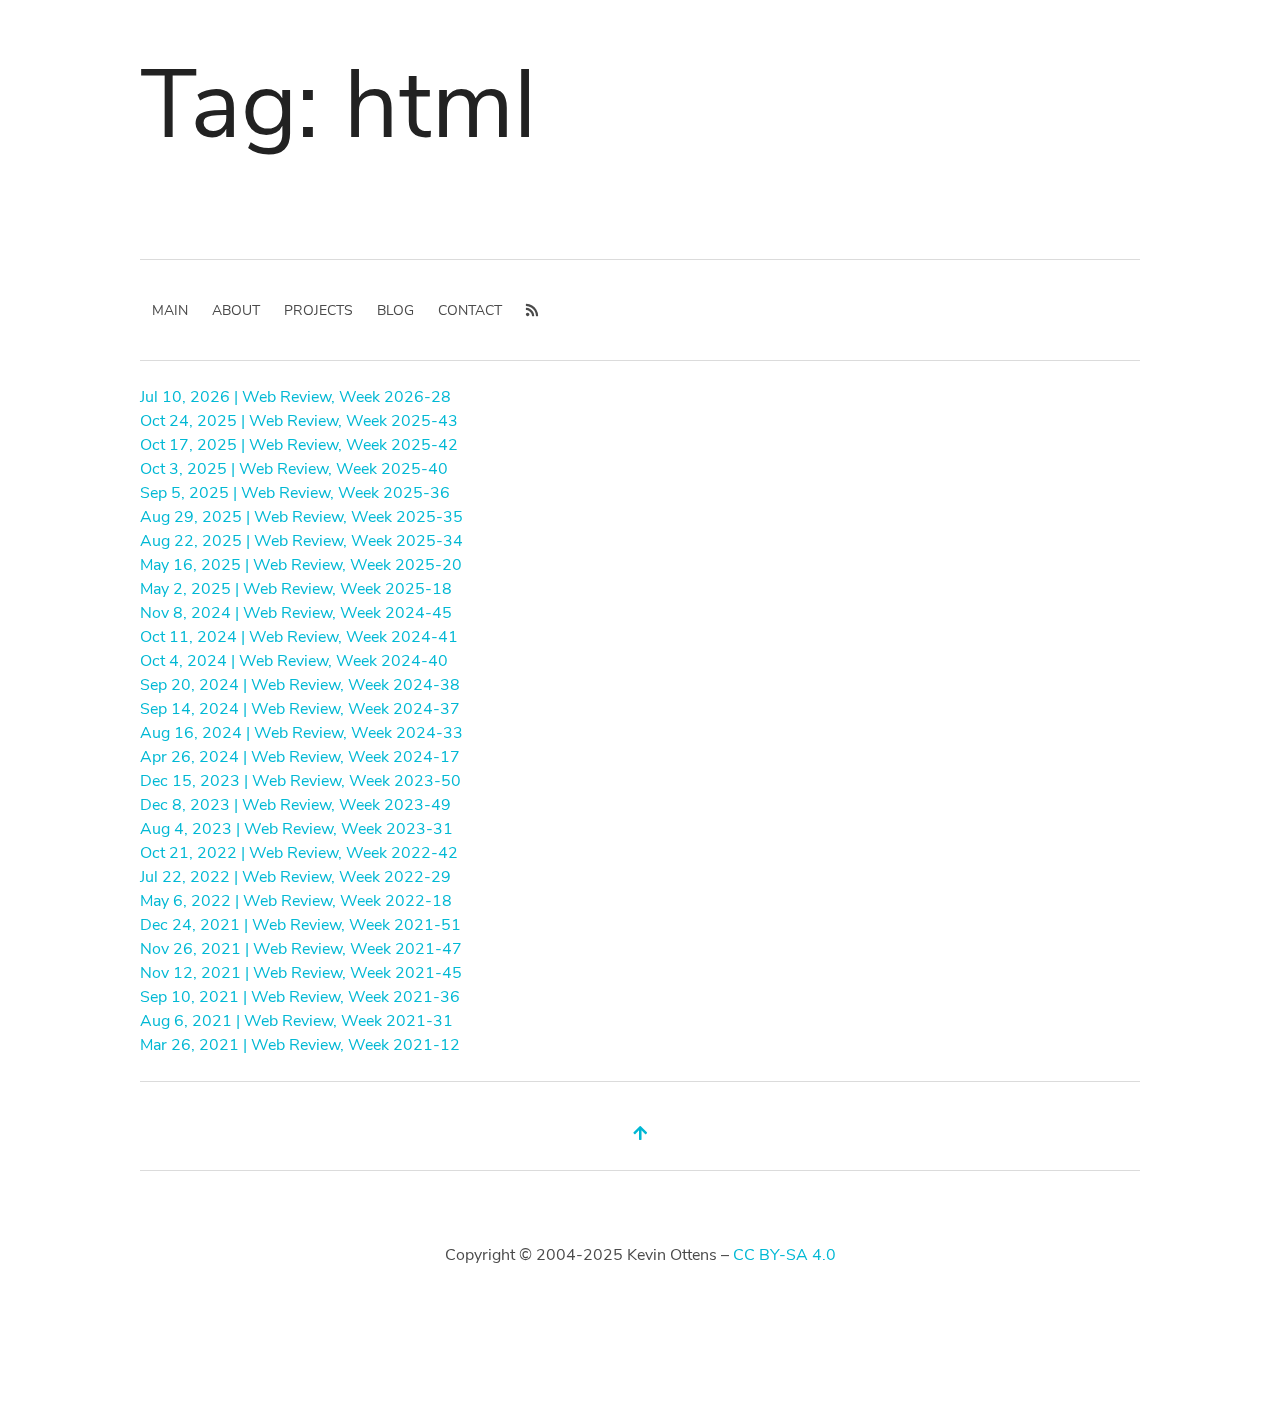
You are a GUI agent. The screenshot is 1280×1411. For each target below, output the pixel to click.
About (236, 310)
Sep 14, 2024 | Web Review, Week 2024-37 (300, 709)
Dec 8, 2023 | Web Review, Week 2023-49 (295, 805)
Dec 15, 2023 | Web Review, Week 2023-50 (300, 781)
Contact (470, 310)
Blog (395, 310)
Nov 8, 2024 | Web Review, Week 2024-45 (296, 613)
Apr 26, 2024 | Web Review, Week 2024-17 (300, 757)
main (170, 310)
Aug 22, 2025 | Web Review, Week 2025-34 (301, 541)
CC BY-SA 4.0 (784, 1255)
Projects (318, 310)
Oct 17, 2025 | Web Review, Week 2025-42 (299, 445)
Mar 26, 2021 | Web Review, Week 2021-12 (300, 1045)
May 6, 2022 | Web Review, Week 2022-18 (296, 901)
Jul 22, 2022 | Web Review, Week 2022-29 (295, 877)
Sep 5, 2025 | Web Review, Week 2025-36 (295, 493)
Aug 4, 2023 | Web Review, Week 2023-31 (296, 829)
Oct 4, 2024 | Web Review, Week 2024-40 (294, 661)
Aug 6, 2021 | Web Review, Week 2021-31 (296, 1021)
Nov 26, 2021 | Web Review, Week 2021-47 (301, 949)
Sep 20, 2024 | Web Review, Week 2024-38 (300, 685)
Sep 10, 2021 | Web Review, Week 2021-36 (300, 997)
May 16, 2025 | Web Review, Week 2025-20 (301, 565)
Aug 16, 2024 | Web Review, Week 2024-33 (301, 733)
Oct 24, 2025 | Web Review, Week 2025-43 (299, 421)
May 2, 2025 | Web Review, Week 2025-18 (296, 589)
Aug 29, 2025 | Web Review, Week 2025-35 (301, 517)
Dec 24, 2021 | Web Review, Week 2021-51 (300, 925)
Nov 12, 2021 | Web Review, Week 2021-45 (301, 973)
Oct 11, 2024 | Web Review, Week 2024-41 (299, 637)
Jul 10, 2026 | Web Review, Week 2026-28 (295, 397)
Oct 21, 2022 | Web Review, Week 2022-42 (299, 853)
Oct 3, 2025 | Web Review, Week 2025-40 (294, 469)
